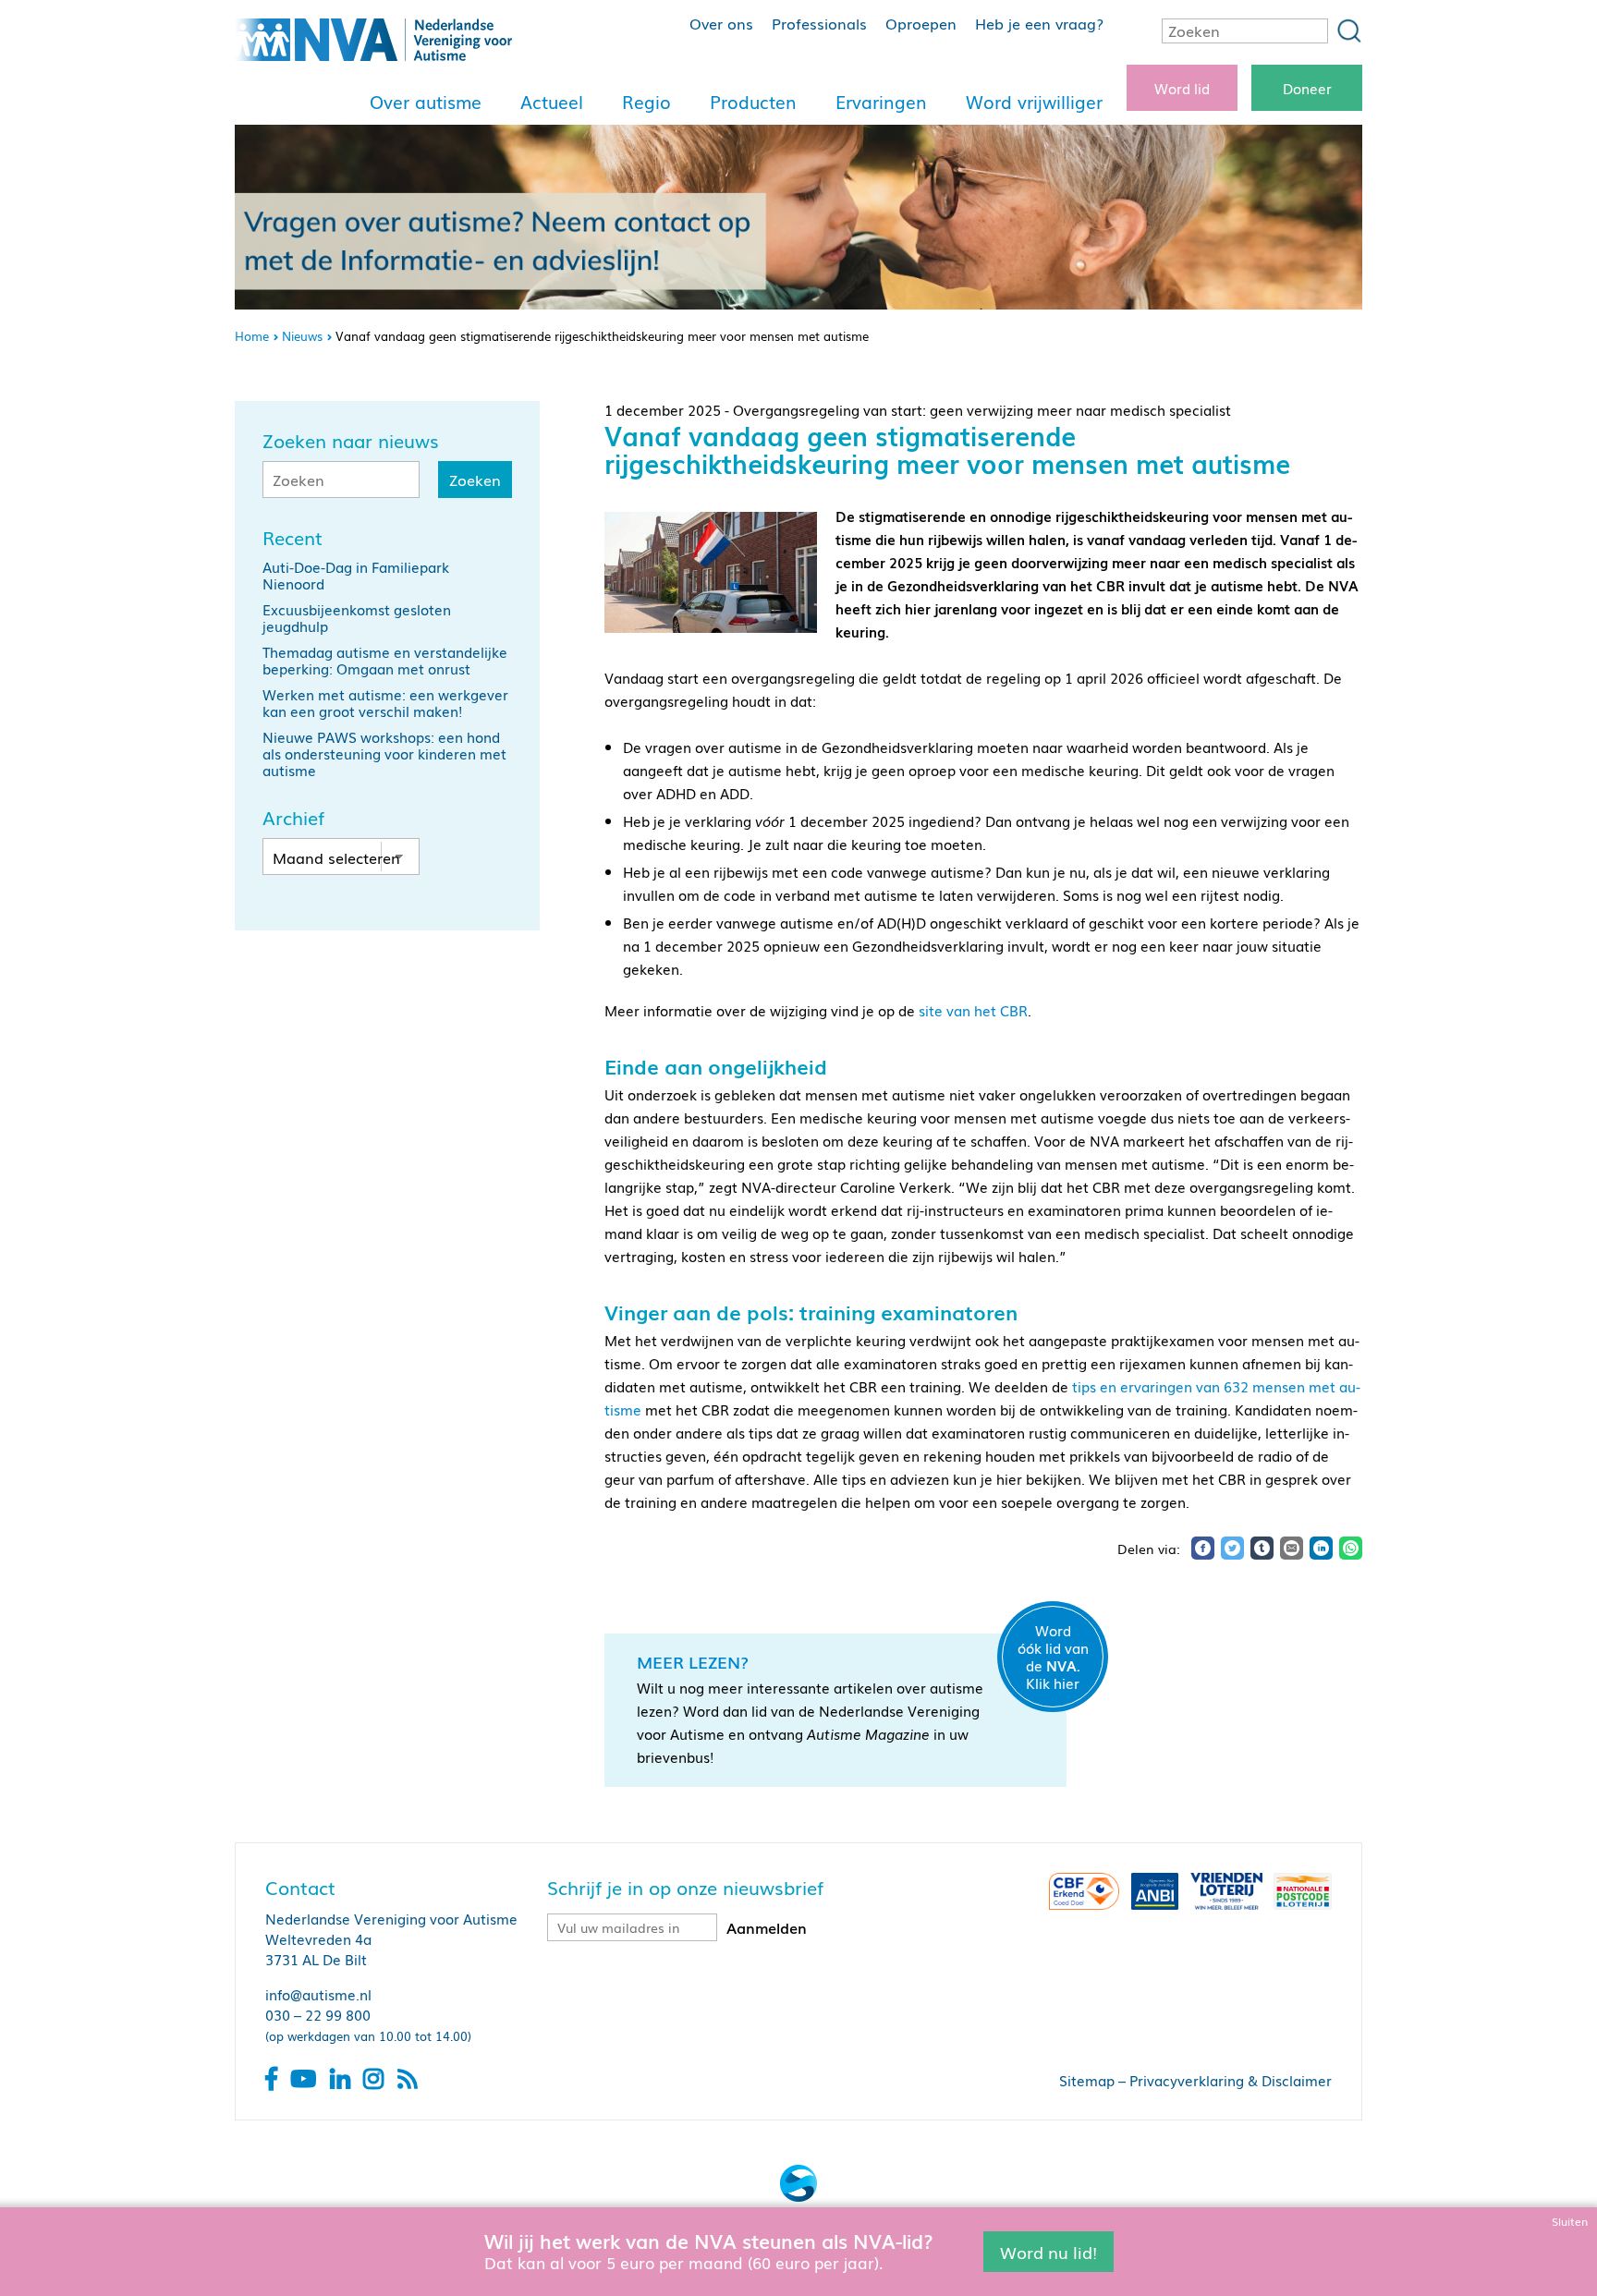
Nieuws (302, 336)
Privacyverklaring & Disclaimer (1231, 2080)
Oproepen (921, 23)
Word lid (1182, 88)
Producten (753, 102)
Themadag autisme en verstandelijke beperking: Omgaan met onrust (385, 660)
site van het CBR (973, 1010)
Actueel (552, 102)
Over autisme (426, 102)
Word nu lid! (1048, 2251)
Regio (646, 102)
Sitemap (1087, 2080)
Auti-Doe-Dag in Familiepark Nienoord (356, 575)
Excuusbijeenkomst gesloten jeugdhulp (357, 617)
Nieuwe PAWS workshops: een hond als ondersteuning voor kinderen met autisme (384, 753)
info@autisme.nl (318, 1994)
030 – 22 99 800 (318, 2014)
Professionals (819, 23)
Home (252, 336)
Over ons (721, 23)
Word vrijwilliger (1034, 102)
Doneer (1307, 88)
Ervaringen (881, 102)
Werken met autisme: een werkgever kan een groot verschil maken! (385, 702)
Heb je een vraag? (1039, 23)
